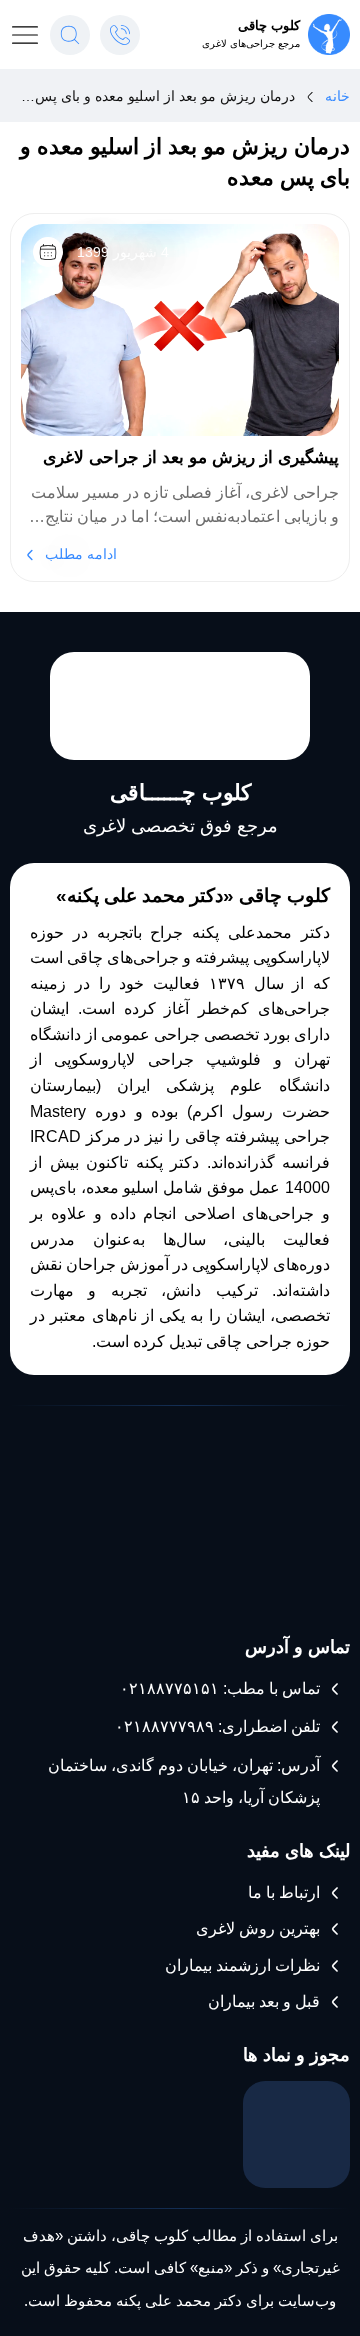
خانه (337, 96)
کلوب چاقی (269, 25)
